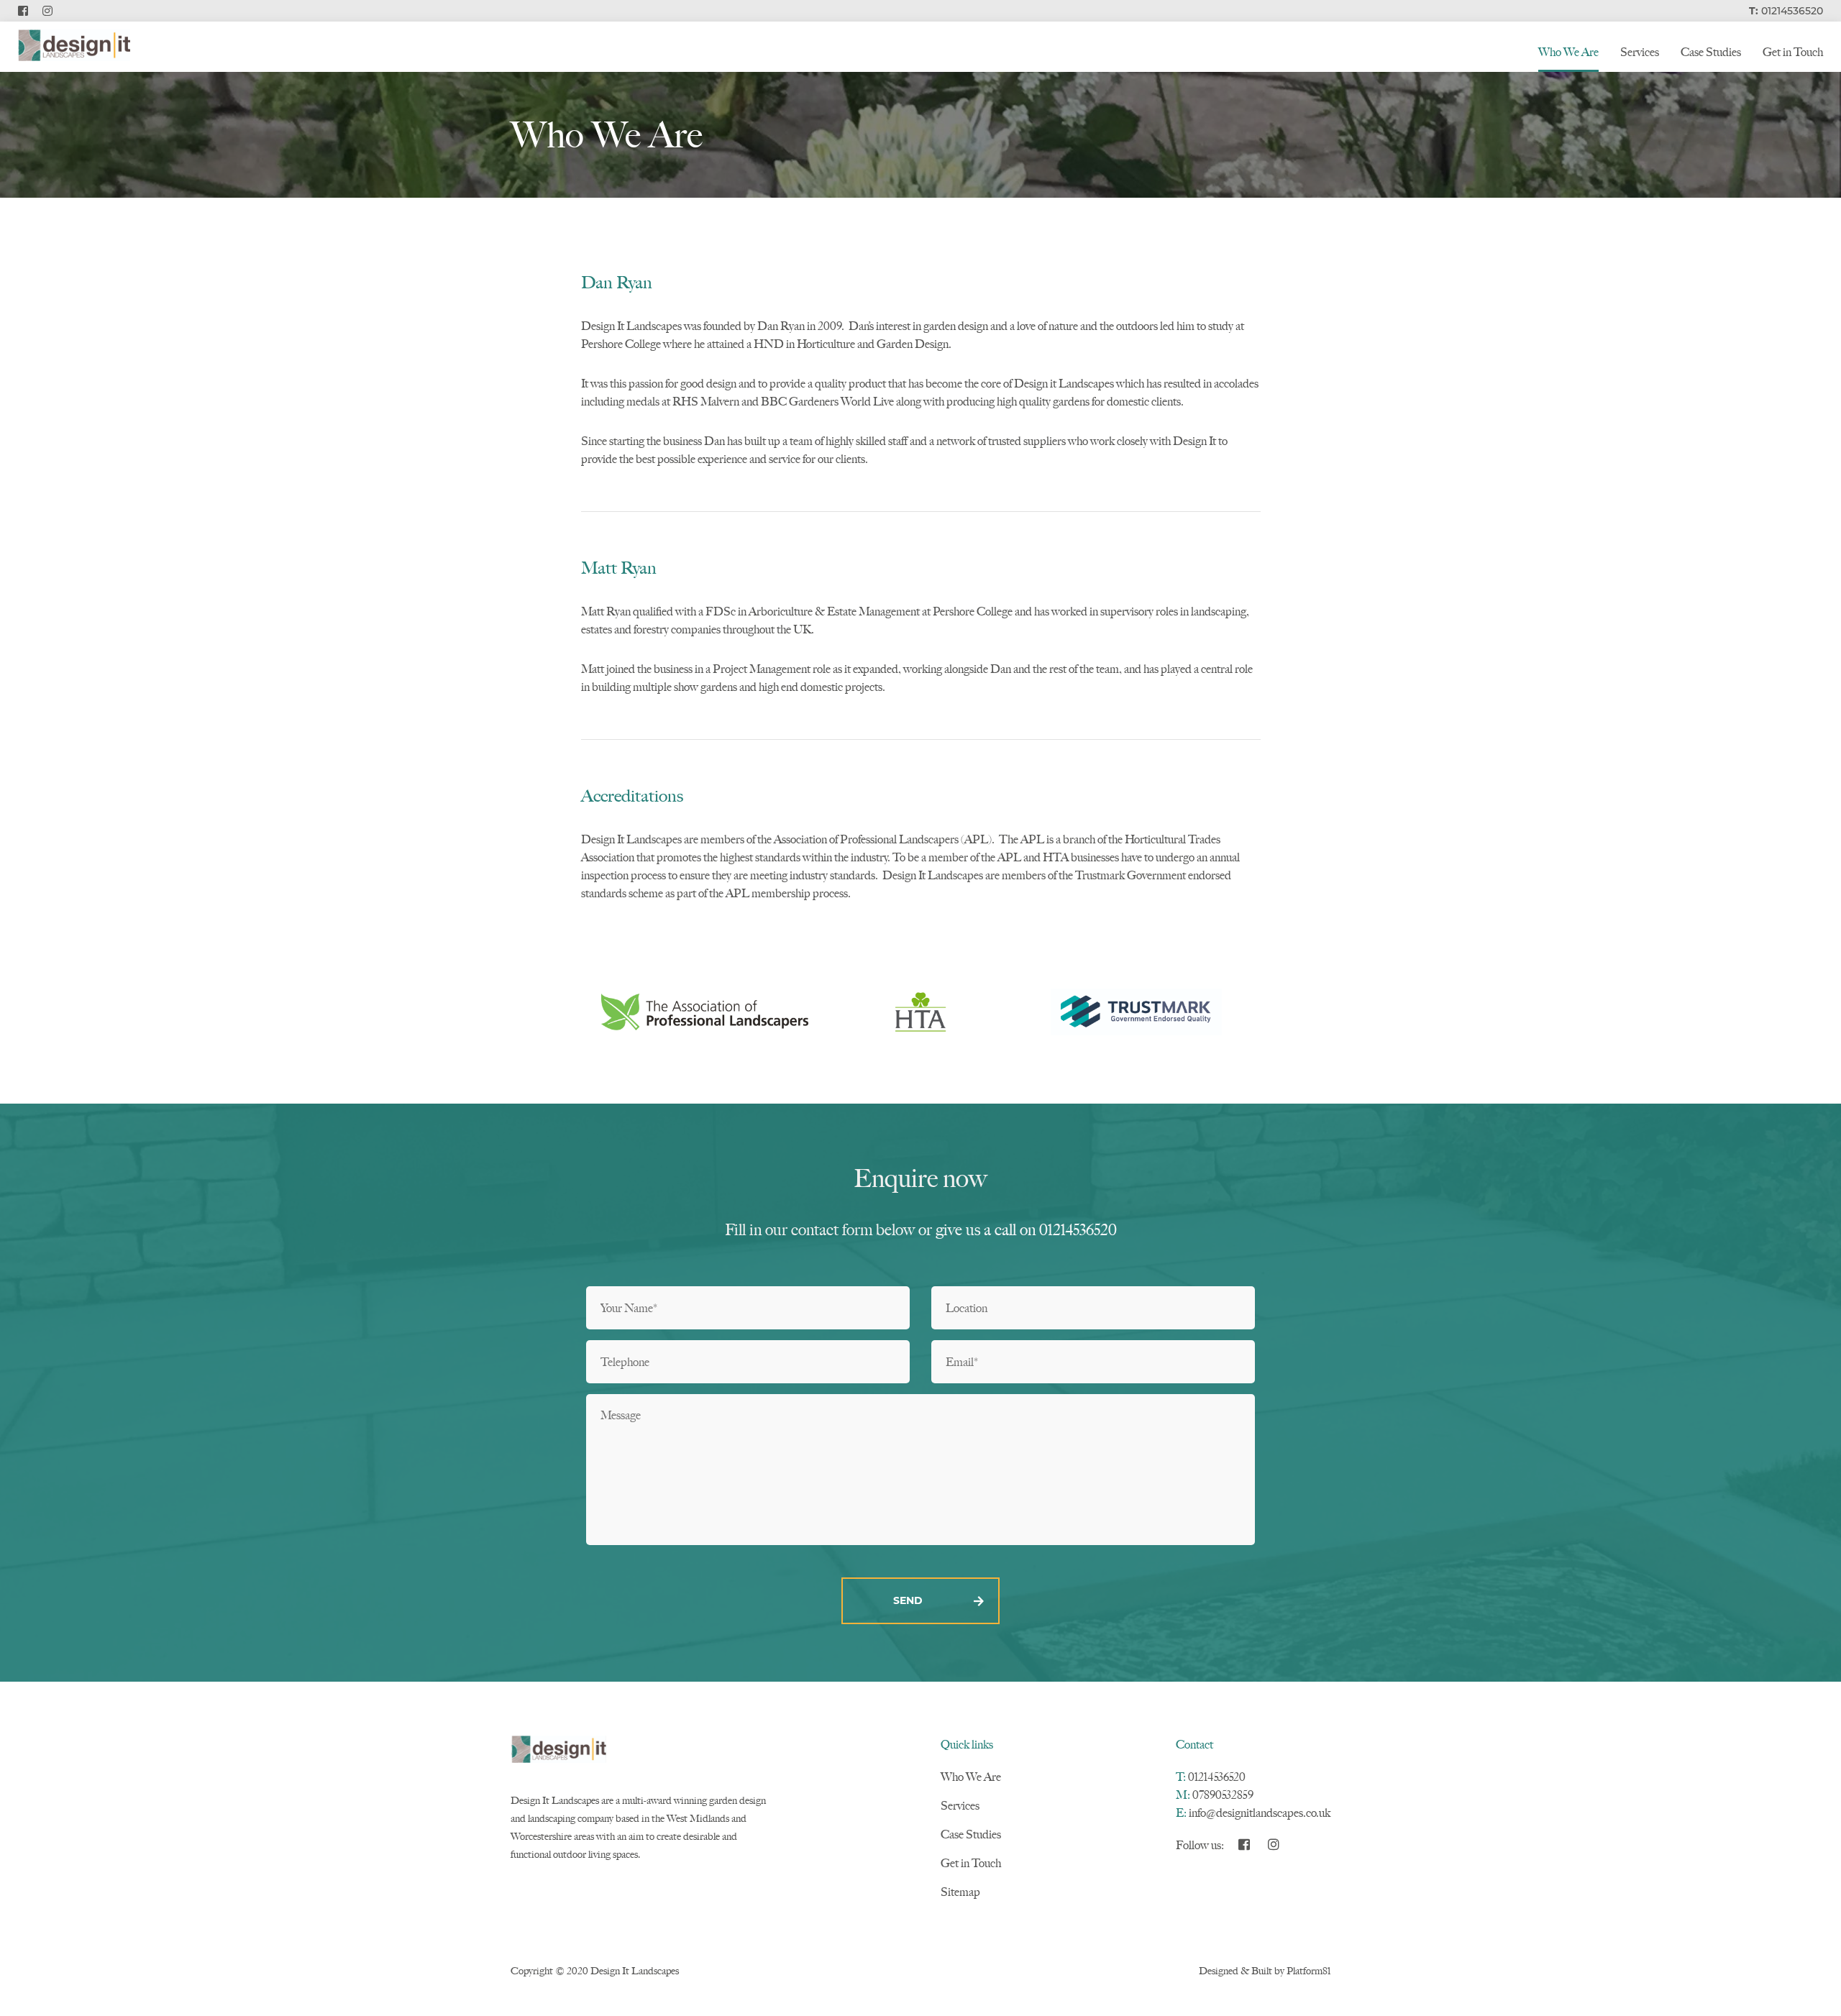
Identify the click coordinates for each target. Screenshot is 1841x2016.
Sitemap (960, 1892)
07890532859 (1223, 1795)
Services (1640, 52)
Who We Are (1568, 52)
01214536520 (1217, 1777)
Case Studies (1711, 52)
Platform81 (1308, 1971)
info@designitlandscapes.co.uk (1260, 1813)
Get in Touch (1793, 52)
